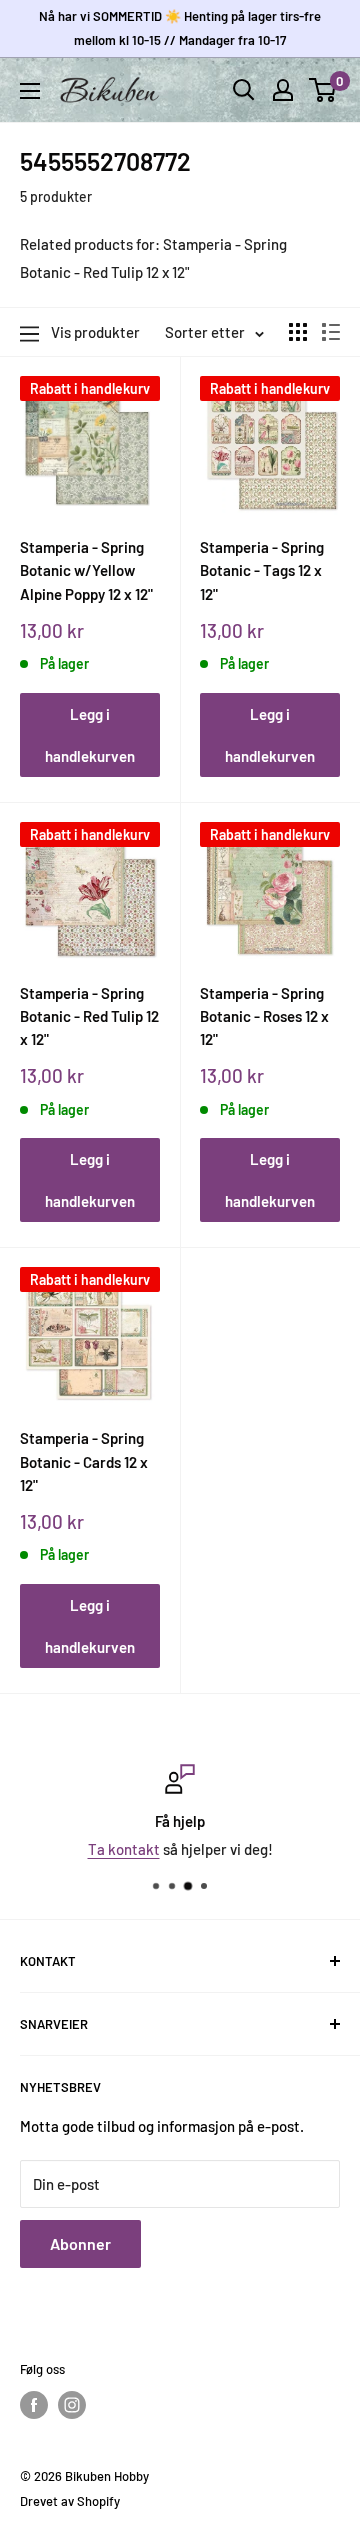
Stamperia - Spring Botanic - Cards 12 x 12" (84, 1461)
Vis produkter (95, 332)
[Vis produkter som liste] (331, 332)
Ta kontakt (124, 1849)
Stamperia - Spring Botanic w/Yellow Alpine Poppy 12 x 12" (86, 570)
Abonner (80, 2243)
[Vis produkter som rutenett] (298, 332)
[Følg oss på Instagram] (72, 2405)
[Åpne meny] (30, 91)
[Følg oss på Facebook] (34, 2405)
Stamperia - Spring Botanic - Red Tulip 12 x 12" (89, 1016)
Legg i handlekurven (90, 735)
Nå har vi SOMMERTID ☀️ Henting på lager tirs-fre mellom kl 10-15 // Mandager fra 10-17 (180, 28)
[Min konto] (283, 90)
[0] (323, 90)
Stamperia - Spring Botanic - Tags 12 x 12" (262, 570)
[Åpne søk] (244, 90)
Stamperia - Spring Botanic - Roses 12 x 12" (264, 1016)
